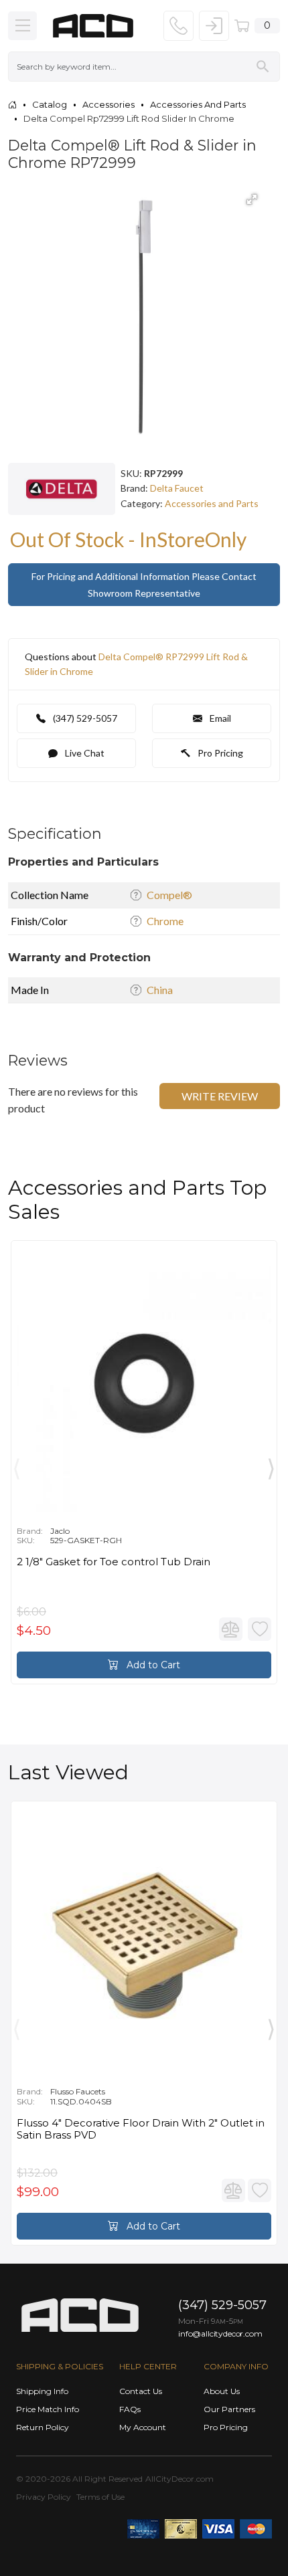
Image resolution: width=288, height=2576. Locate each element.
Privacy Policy (44, 2497)
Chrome (165, 921)
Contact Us (141, 2391)
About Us (222, 2391)
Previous (17, 1466)
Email (219, 718)
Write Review (220, 1096)
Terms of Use (100, 2497)
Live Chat (84, 753)
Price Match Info (48, 2409)
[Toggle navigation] (22, 26)
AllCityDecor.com (179, 2479)
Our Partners (229, 2409)
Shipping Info (42, 2391)
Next (271, 1466)
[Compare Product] (231, 1629)
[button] (252, 199)
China (160, 990)
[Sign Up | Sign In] (214, 26)
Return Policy (43, 2427)
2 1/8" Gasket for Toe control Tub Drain (114, 1562)
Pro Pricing (219, 753)
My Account (143, 2427)
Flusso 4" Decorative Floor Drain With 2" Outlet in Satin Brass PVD (141, 2129)
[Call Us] (178, 26)
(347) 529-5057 (84, 718)
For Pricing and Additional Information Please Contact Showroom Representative (144, 585)
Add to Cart (152, 1665)
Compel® (169, 895)
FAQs (130, 2409)
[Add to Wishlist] (260, 1629)
